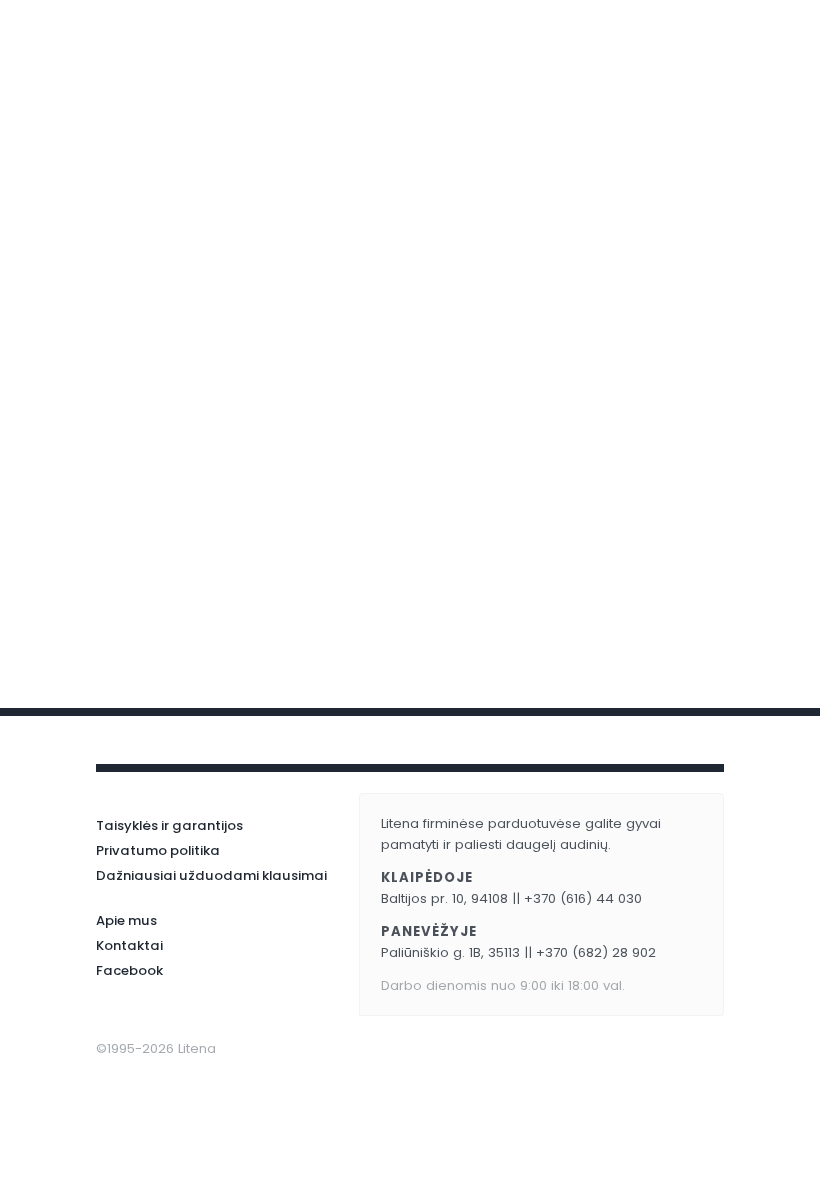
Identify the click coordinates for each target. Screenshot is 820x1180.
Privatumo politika (158, 850)
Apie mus (126, 920)
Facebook (129, 970)
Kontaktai (129, 945)
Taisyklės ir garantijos (169, 825)
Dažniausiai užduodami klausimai (211, 875)
